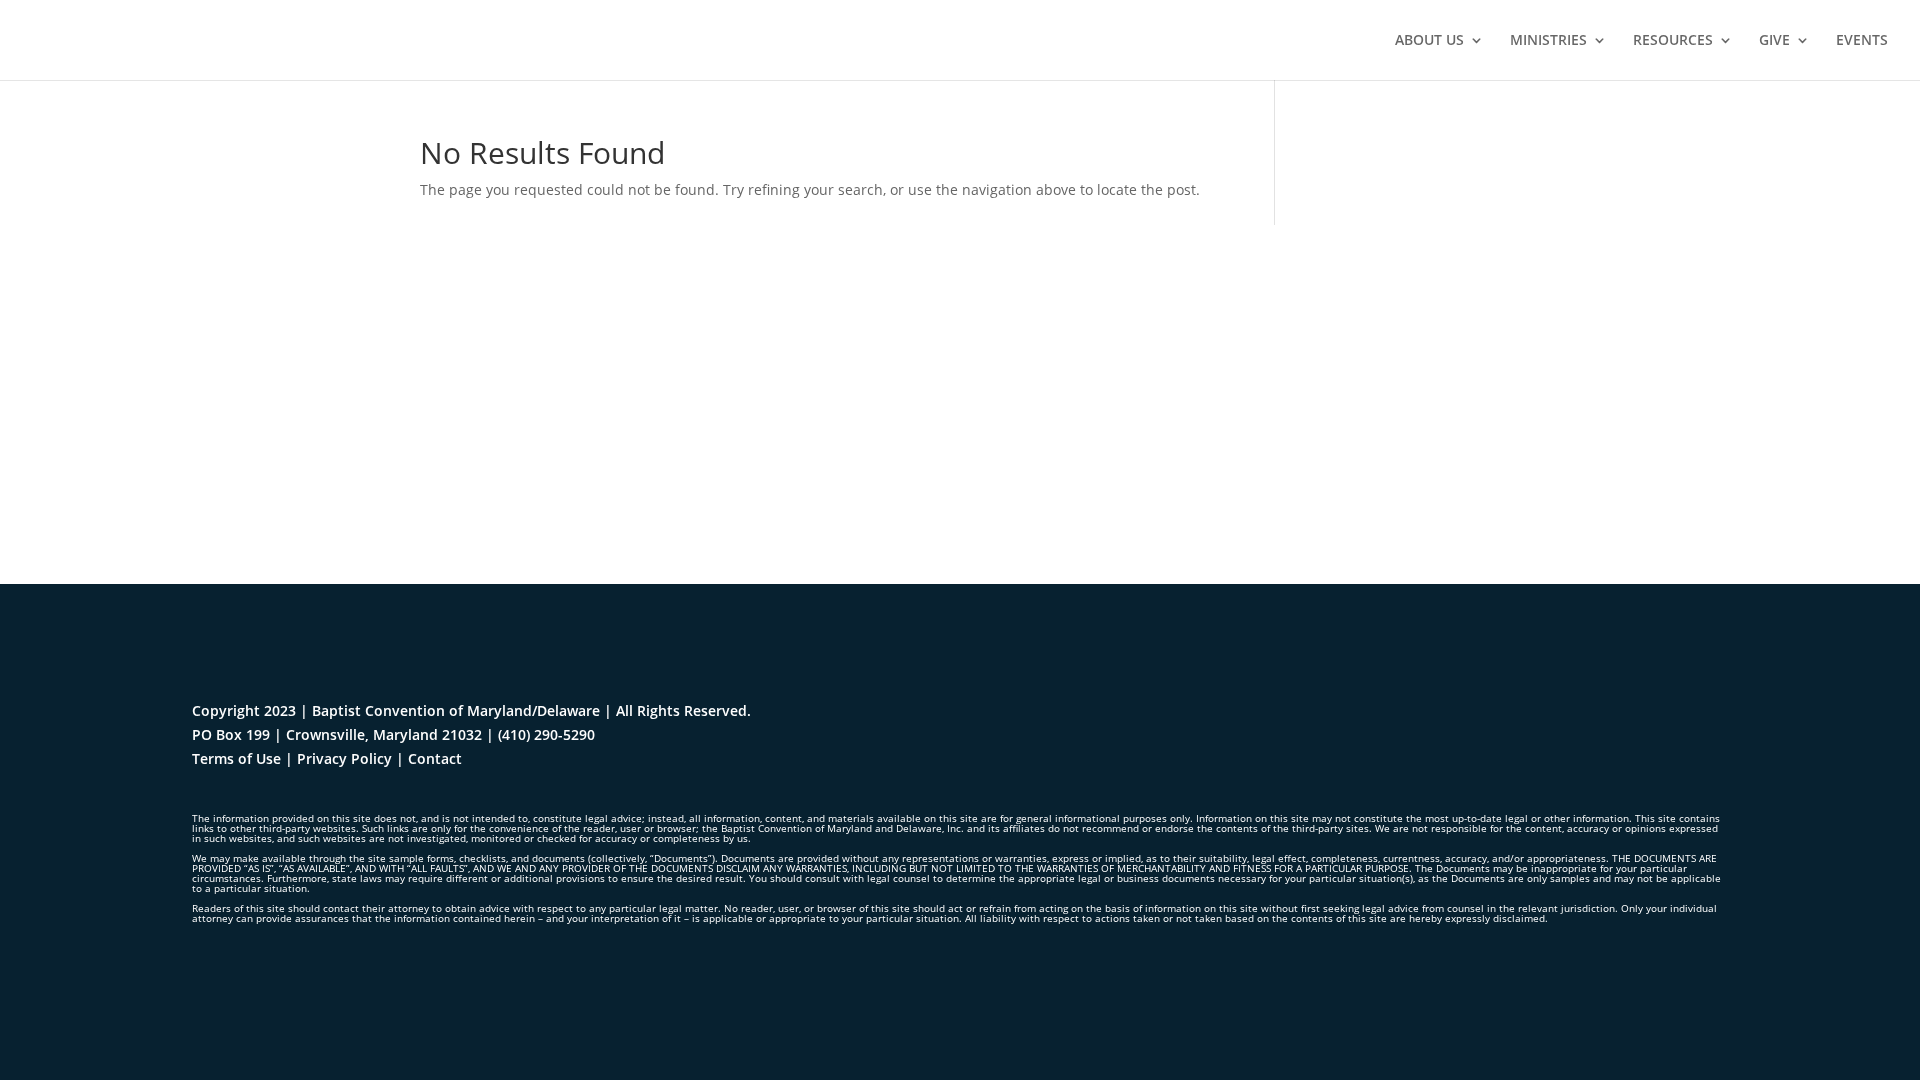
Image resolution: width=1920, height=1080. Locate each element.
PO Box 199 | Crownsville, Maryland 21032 (337, 734)
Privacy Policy (344, 758)
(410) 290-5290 (546, 734)
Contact (435, 758)
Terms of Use (236, 758)
